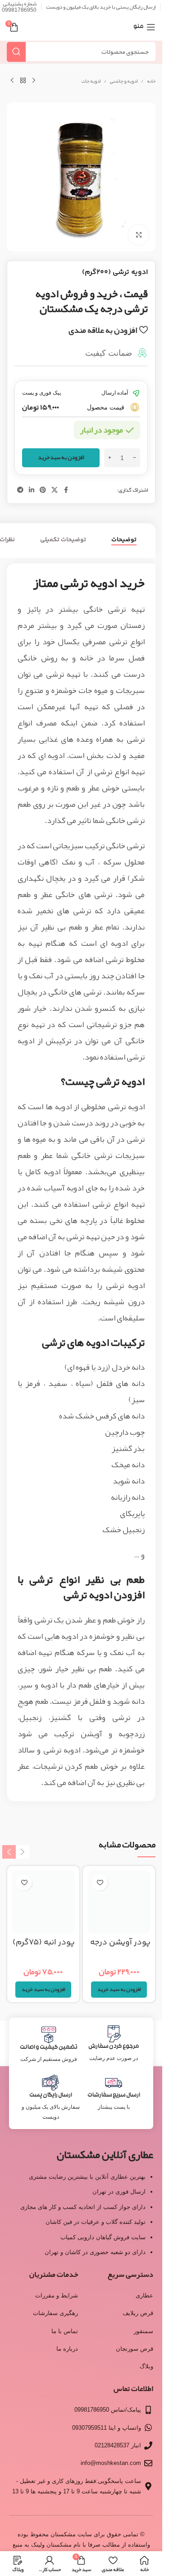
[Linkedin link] (32, 490)
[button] (119, 1990)
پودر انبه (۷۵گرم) (44, 1943)
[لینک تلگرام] (20, 490)
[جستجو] (16, 52)
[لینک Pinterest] (43, 490)
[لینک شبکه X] (55, 490)
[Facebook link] (66, 490)
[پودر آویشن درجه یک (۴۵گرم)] (119, 1902)
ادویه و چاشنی (124, 81)
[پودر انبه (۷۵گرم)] (43, 1902)
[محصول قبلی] (34, 81)
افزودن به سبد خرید (61, 457)
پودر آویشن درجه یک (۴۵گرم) (120, 1948)
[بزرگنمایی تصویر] (139, 235)
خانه (151, 81)
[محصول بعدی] (12, 81)
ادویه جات (91, 81)
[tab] (124, 540)
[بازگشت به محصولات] (23, 81)
